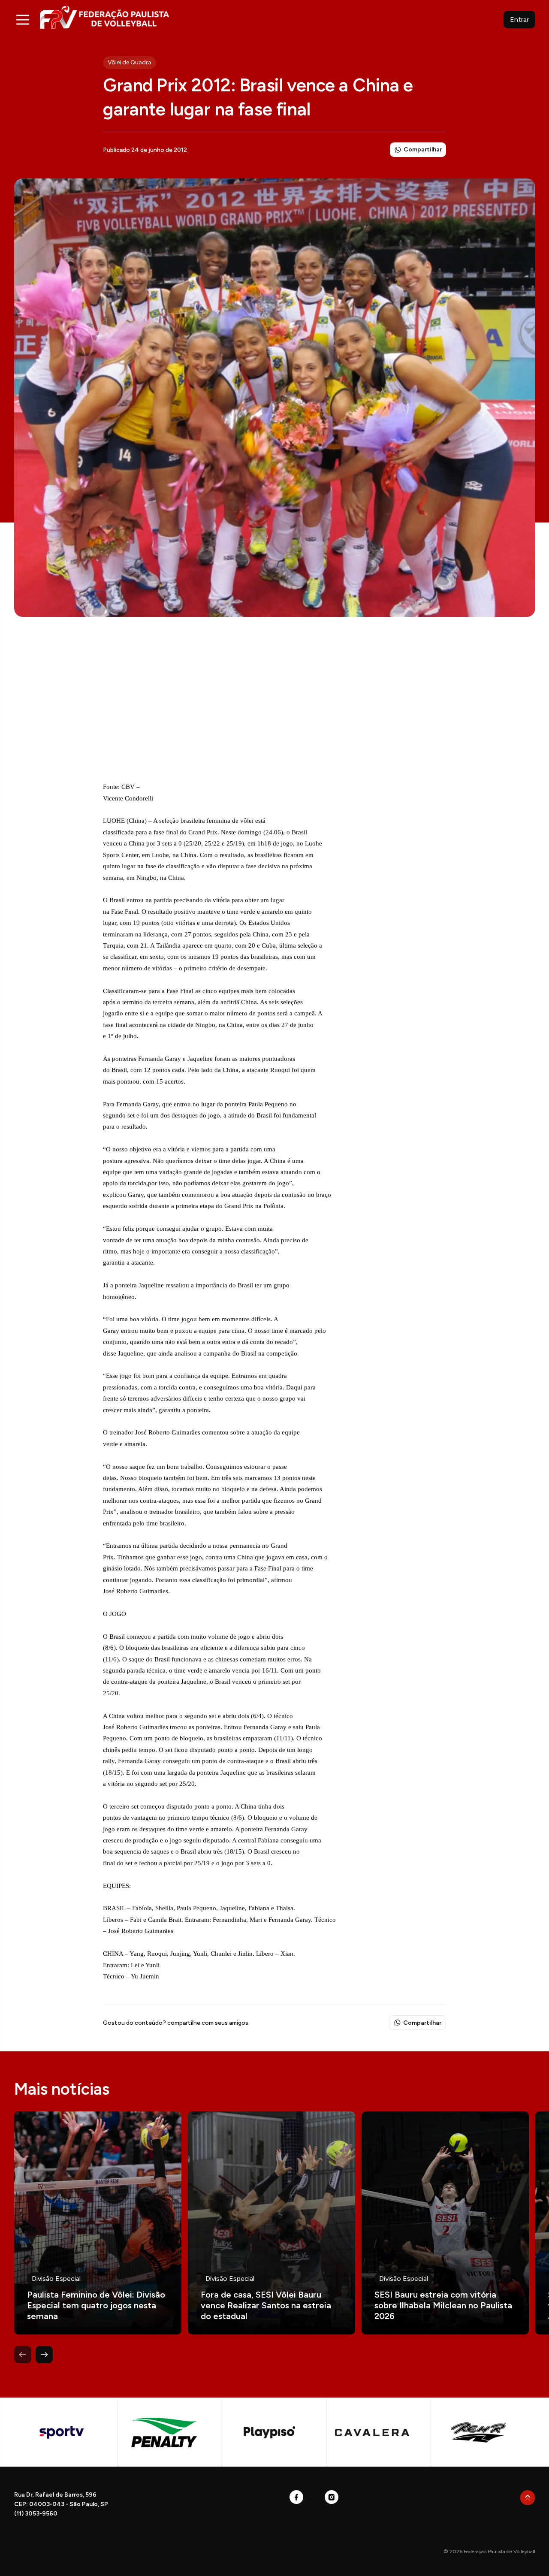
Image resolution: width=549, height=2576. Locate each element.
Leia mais (98, 2223)
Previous (23, 2355)
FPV (104, 17)
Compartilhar (423, 149)
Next (44, 2355)
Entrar (519, 20)
